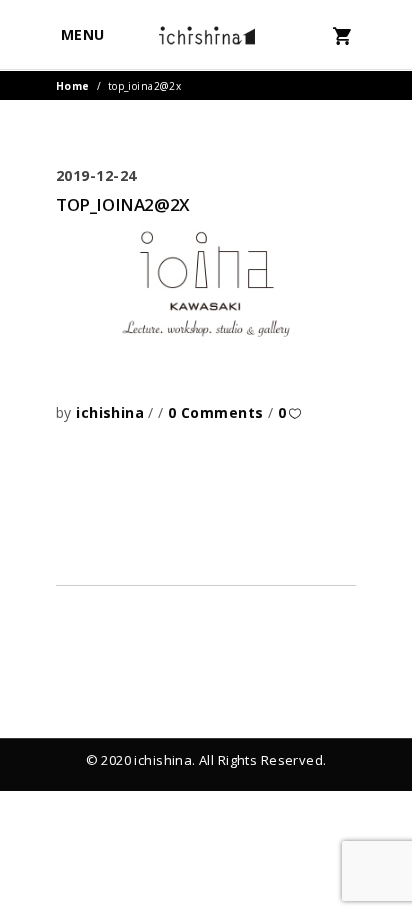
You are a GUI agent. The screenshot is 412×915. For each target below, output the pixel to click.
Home (73, 86)
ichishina (112, 412)
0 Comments (218, 412)
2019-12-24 (96, 175)
